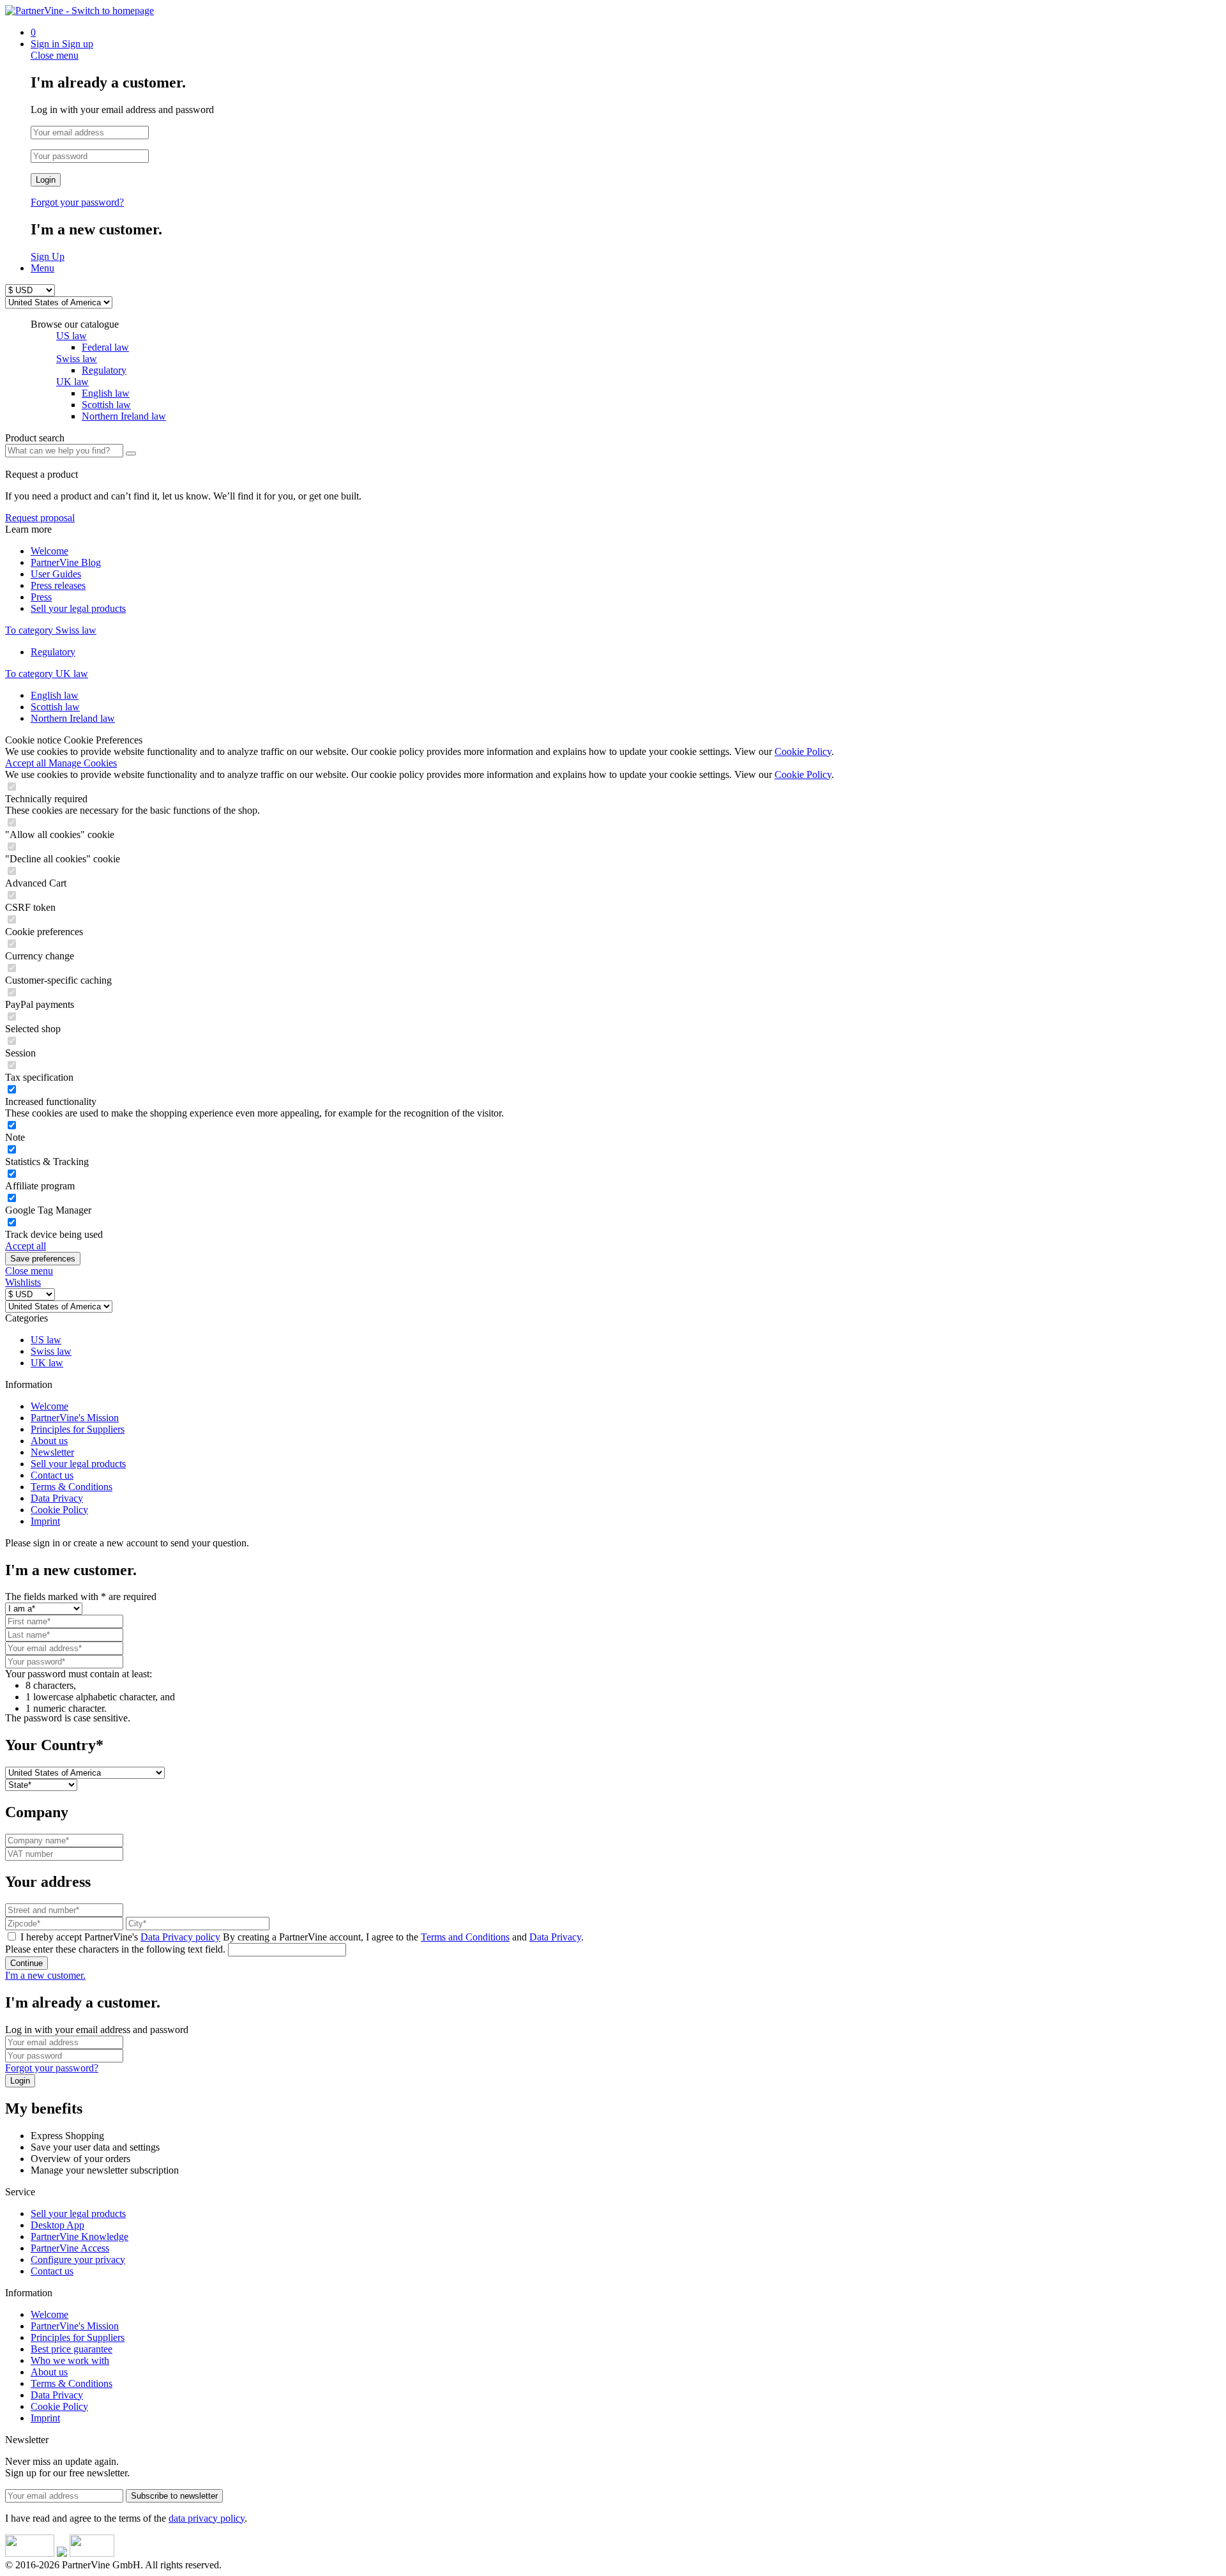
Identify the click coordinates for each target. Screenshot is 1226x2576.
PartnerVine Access (70, 2248)
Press (41, 597)
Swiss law (77, 359)
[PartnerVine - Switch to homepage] (79, 11)
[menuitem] (626, 33)
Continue (26, 1963)
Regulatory (53, 652)
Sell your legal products (78, 608)
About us (49, 1441)
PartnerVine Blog (66, 562)
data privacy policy (207, 2518)
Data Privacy (57, 1498)
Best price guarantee (72, 2349)
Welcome (49, 551)
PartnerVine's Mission (75, 1418)
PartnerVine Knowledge (79, 2237)
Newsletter (52, 1452)
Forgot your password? (77, 202)
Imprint (45, 1521)
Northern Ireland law (73, 718)
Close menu (55, 55)
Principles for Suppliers (78, 1429)
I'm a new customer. (45, 1975)
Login (46, 180)
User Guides (56, 574)
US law (72, 336)
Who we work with (70, 2360)
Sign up (78, 44)
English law (55, 695)
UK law (72, 382)
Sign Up (48, 256)
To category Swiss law (51, 630)
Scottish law (55, 707)
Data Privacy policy (180, 1937)
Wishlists (23, 1282)
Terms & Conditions (72, 1487)
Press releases (58, 585)
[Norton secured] (92, 2553)
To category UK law (47, 674)
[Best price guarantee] (30, 2553)
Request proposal (40, 518)
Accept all (27, 763)
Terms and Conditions (465, 1937)
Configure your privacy (78, 2260)
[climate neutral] (62, 2553)
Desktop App (57, 2225)
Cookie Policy (803, 751)
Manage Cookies (83, 763)
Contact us (52, 1475)
